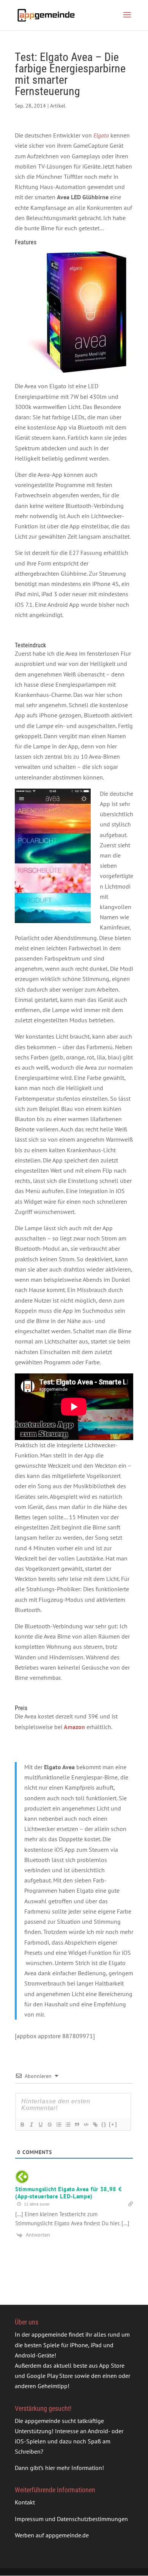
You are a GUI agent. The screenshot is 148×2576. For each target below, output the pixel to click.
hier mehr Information (74, 2468)
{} (104, 2124)
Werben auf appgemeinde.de (52, 2535)
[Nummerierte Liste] (58, 2125)
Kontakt (25, 2502)
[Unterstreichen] (40, 2125)
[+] (113, 2124)
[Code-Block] (86, 2125)
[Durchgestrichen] (49, 2125)
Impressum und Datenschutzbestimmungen (71, 2518)
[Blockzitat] (77, 2125)
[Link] (95, 2125)
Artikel (58, 106)
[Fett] (22, 2125)
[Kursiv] (31, 2125)
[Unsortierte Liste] (68, 2125)
